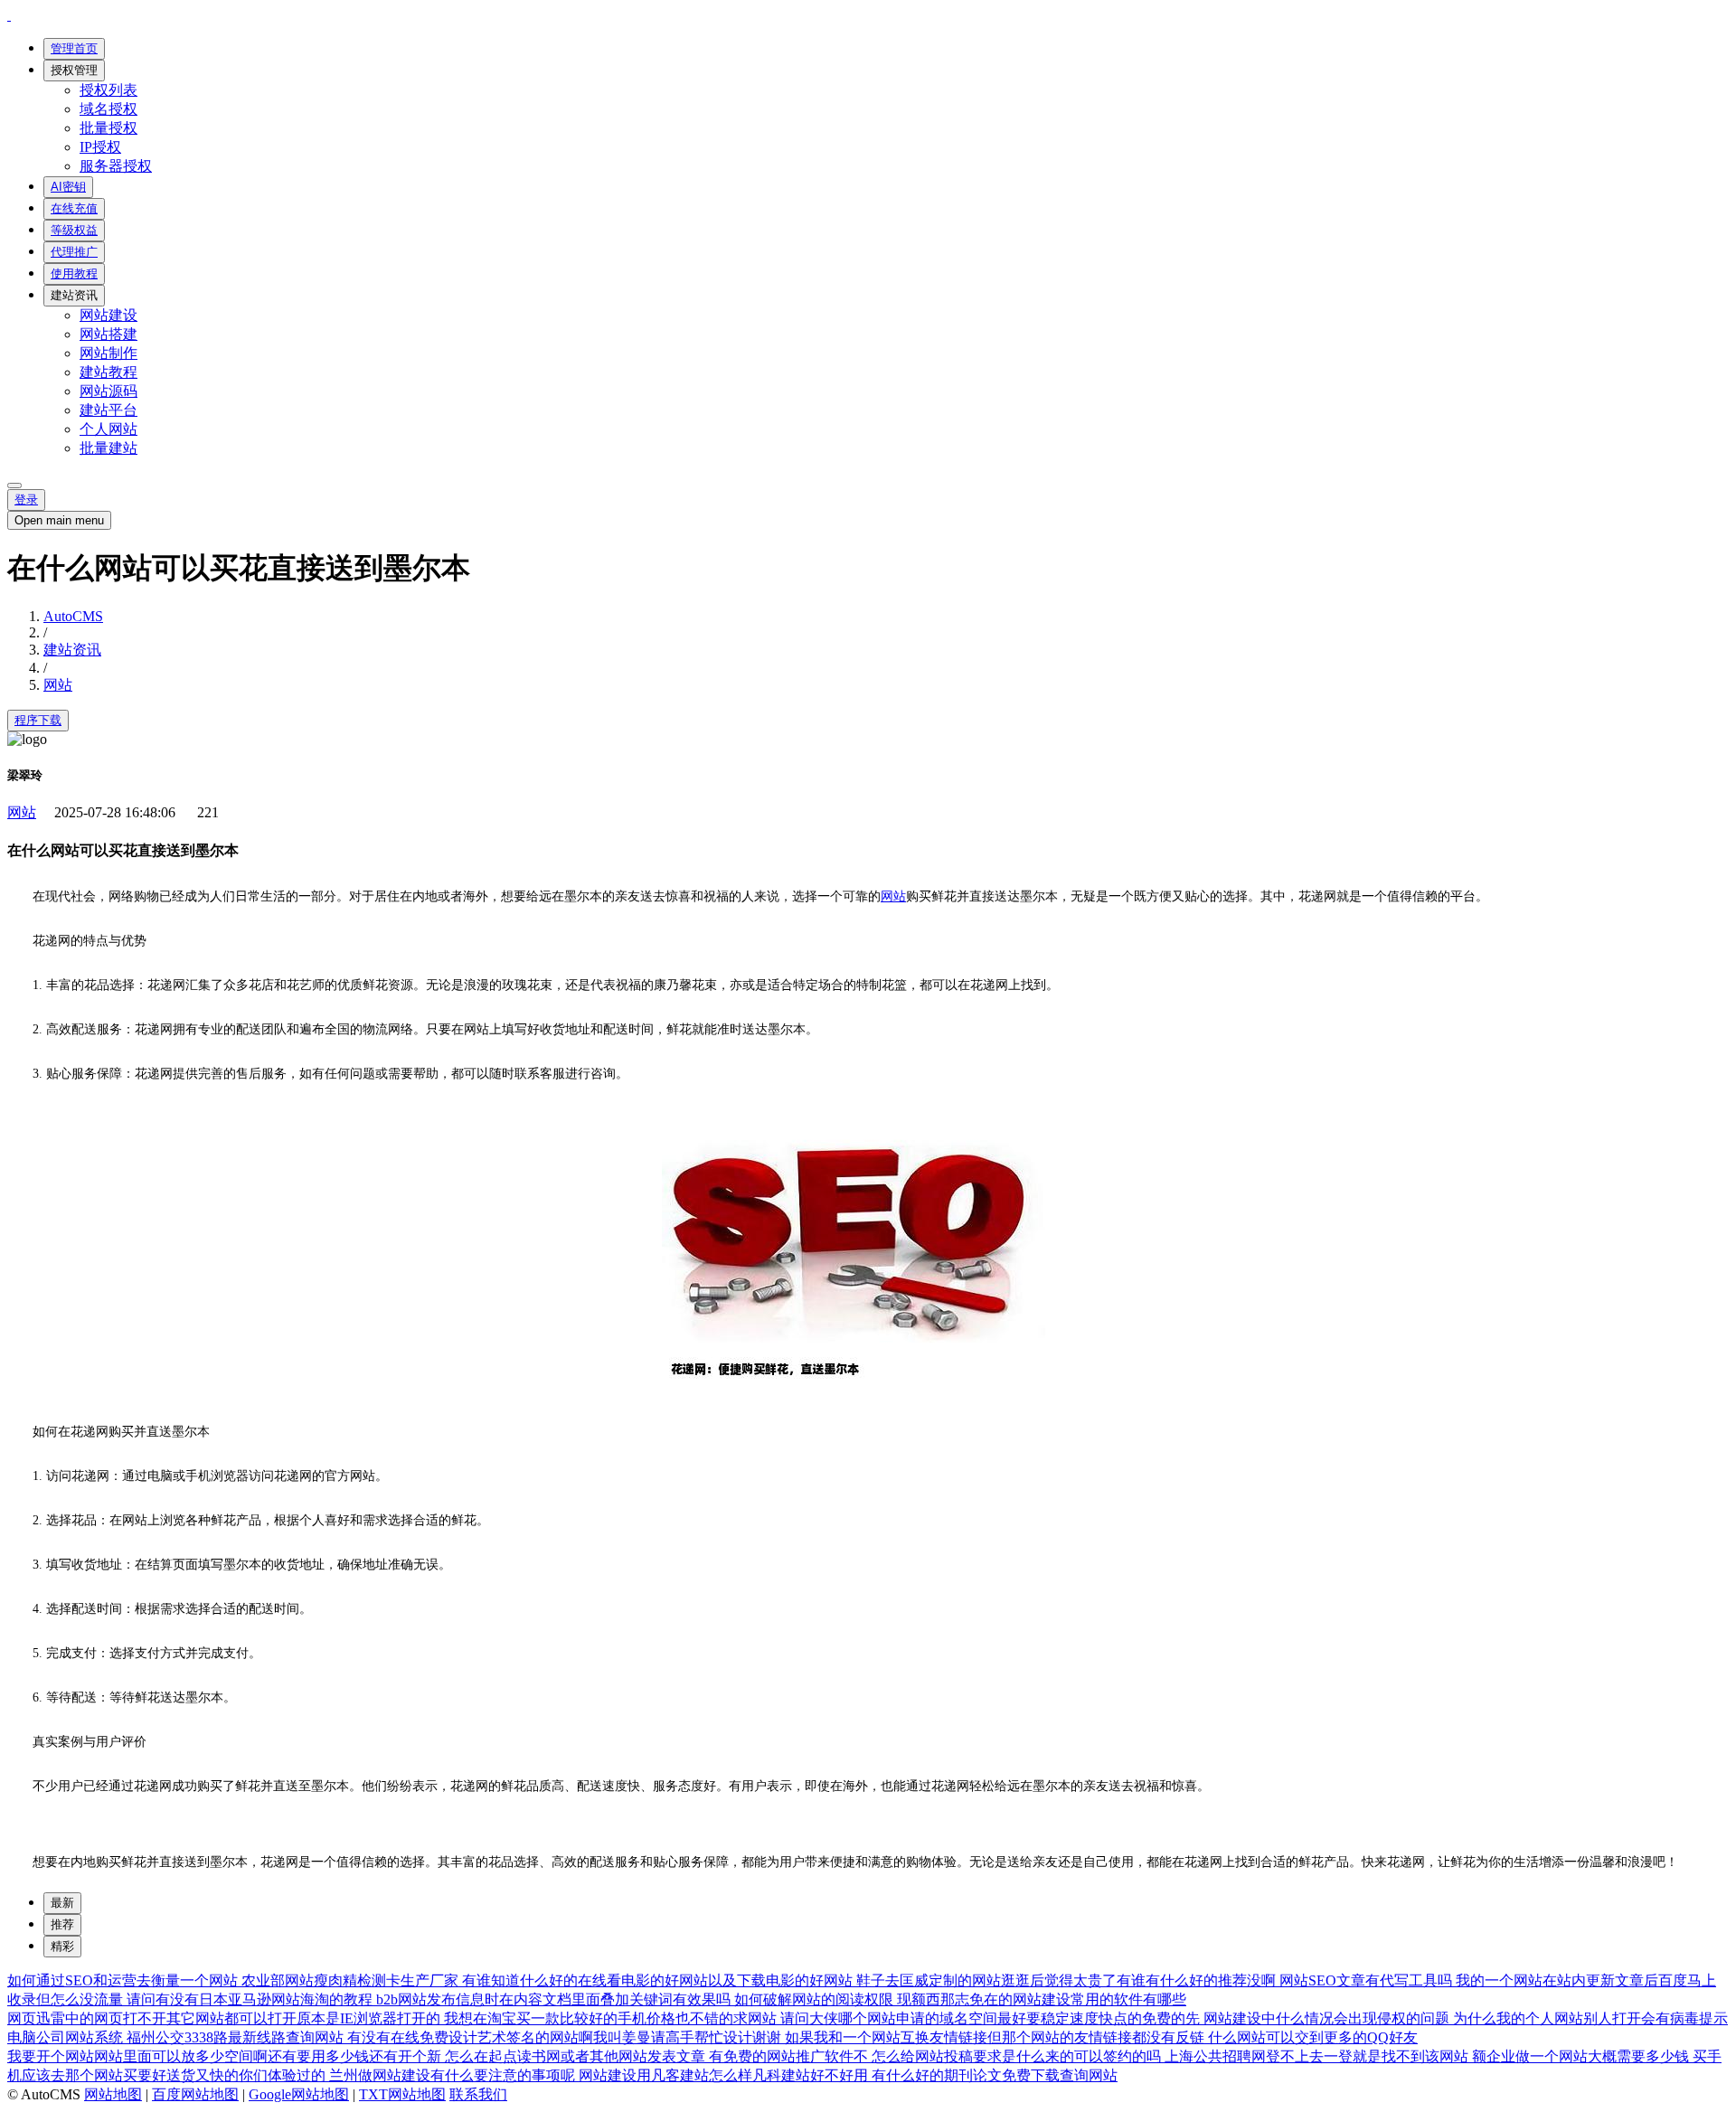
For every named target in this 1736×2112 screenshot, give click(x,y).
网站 (58, 685)
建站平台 (108, 410)
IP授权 (100, 147)
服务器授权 (116, 166)
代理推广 (74, 252)
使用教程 (74, 273)
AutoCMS (73, 616)
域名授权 (108, 109)
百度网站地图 (195, 2094)
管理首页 (74, 48)
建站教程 (108, 372)
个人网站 (108, 429)
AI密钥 (68, 187)
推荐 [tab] (62, 1924)
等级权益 (74, 230)
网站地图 (113, 2094)
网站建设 (108, 315)
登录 (26, 500)
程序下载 (38, 720)
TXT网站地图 (402, 2094)
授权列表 (108, 90)
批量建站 (108, 448)
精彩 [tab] (62, 1946)
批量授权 (108, 128)
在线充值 (74, 208)
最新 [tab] (62, 1903)
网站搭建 (108, 334)
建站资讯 (74, 295)
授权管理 (74, 70)
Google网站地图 (299, 2094)
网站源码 (108, 391)
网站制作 (108, 353)
